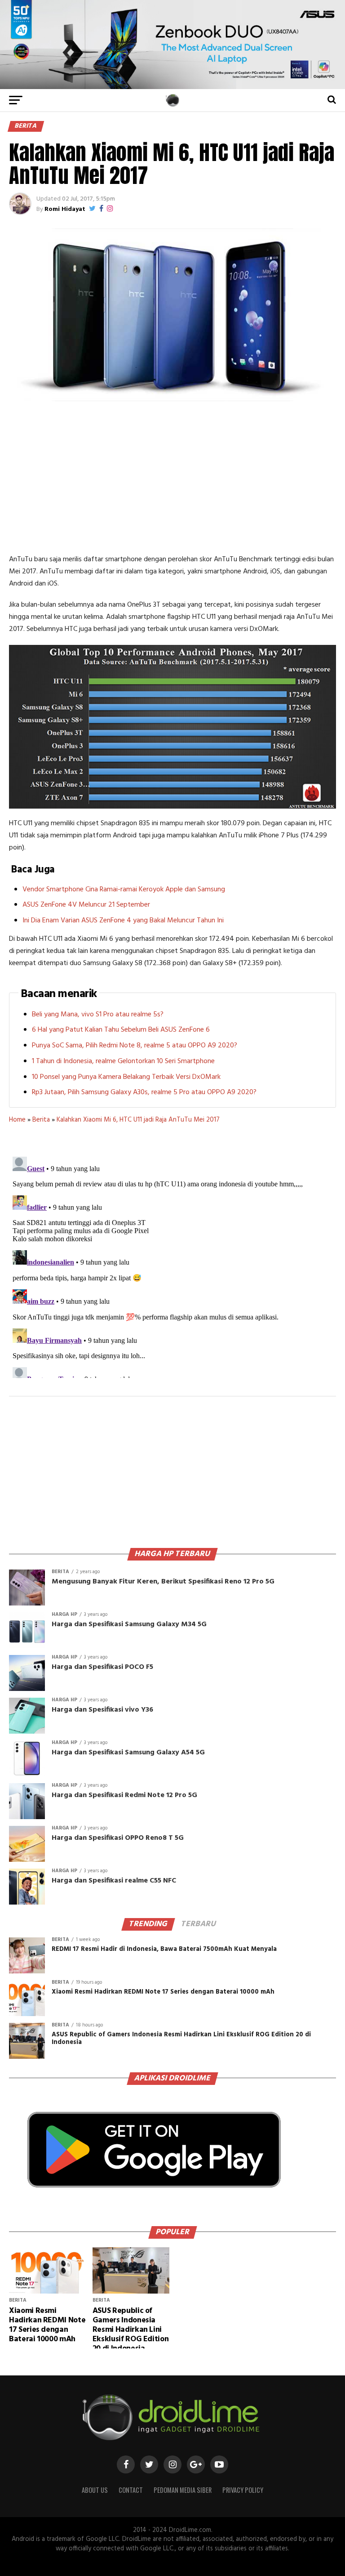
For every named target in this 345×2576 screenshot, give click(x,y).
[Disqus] (172, 1266)
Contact (131, 2490)
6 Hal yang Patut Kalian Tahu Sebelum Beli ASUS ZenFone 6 (121, 1030)
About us (95, 2490)
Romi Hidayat (65, 209)
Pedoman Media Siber (183, 2490)
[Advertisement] (172, 477)
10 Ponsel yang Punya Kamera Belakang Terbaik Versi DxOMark (126, 1077)
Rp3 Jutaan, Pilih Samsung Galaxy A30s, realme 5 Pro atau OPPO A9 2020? (144, 1092)
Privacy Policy (243, 2490)
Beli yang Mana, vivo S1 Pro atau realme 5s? (98, 1015)
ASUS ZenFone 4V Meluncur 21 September (86, 905)
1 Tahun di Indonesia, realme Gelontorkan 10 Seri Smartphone (123, 1061)
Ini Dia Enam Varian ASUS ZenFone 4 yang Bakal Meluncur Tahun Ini (123, 921)
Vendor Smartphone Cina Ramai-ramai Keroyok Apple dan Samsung (124, 890)
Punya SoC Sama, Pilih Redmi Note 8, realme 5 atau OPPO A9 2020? (135, 1046)
